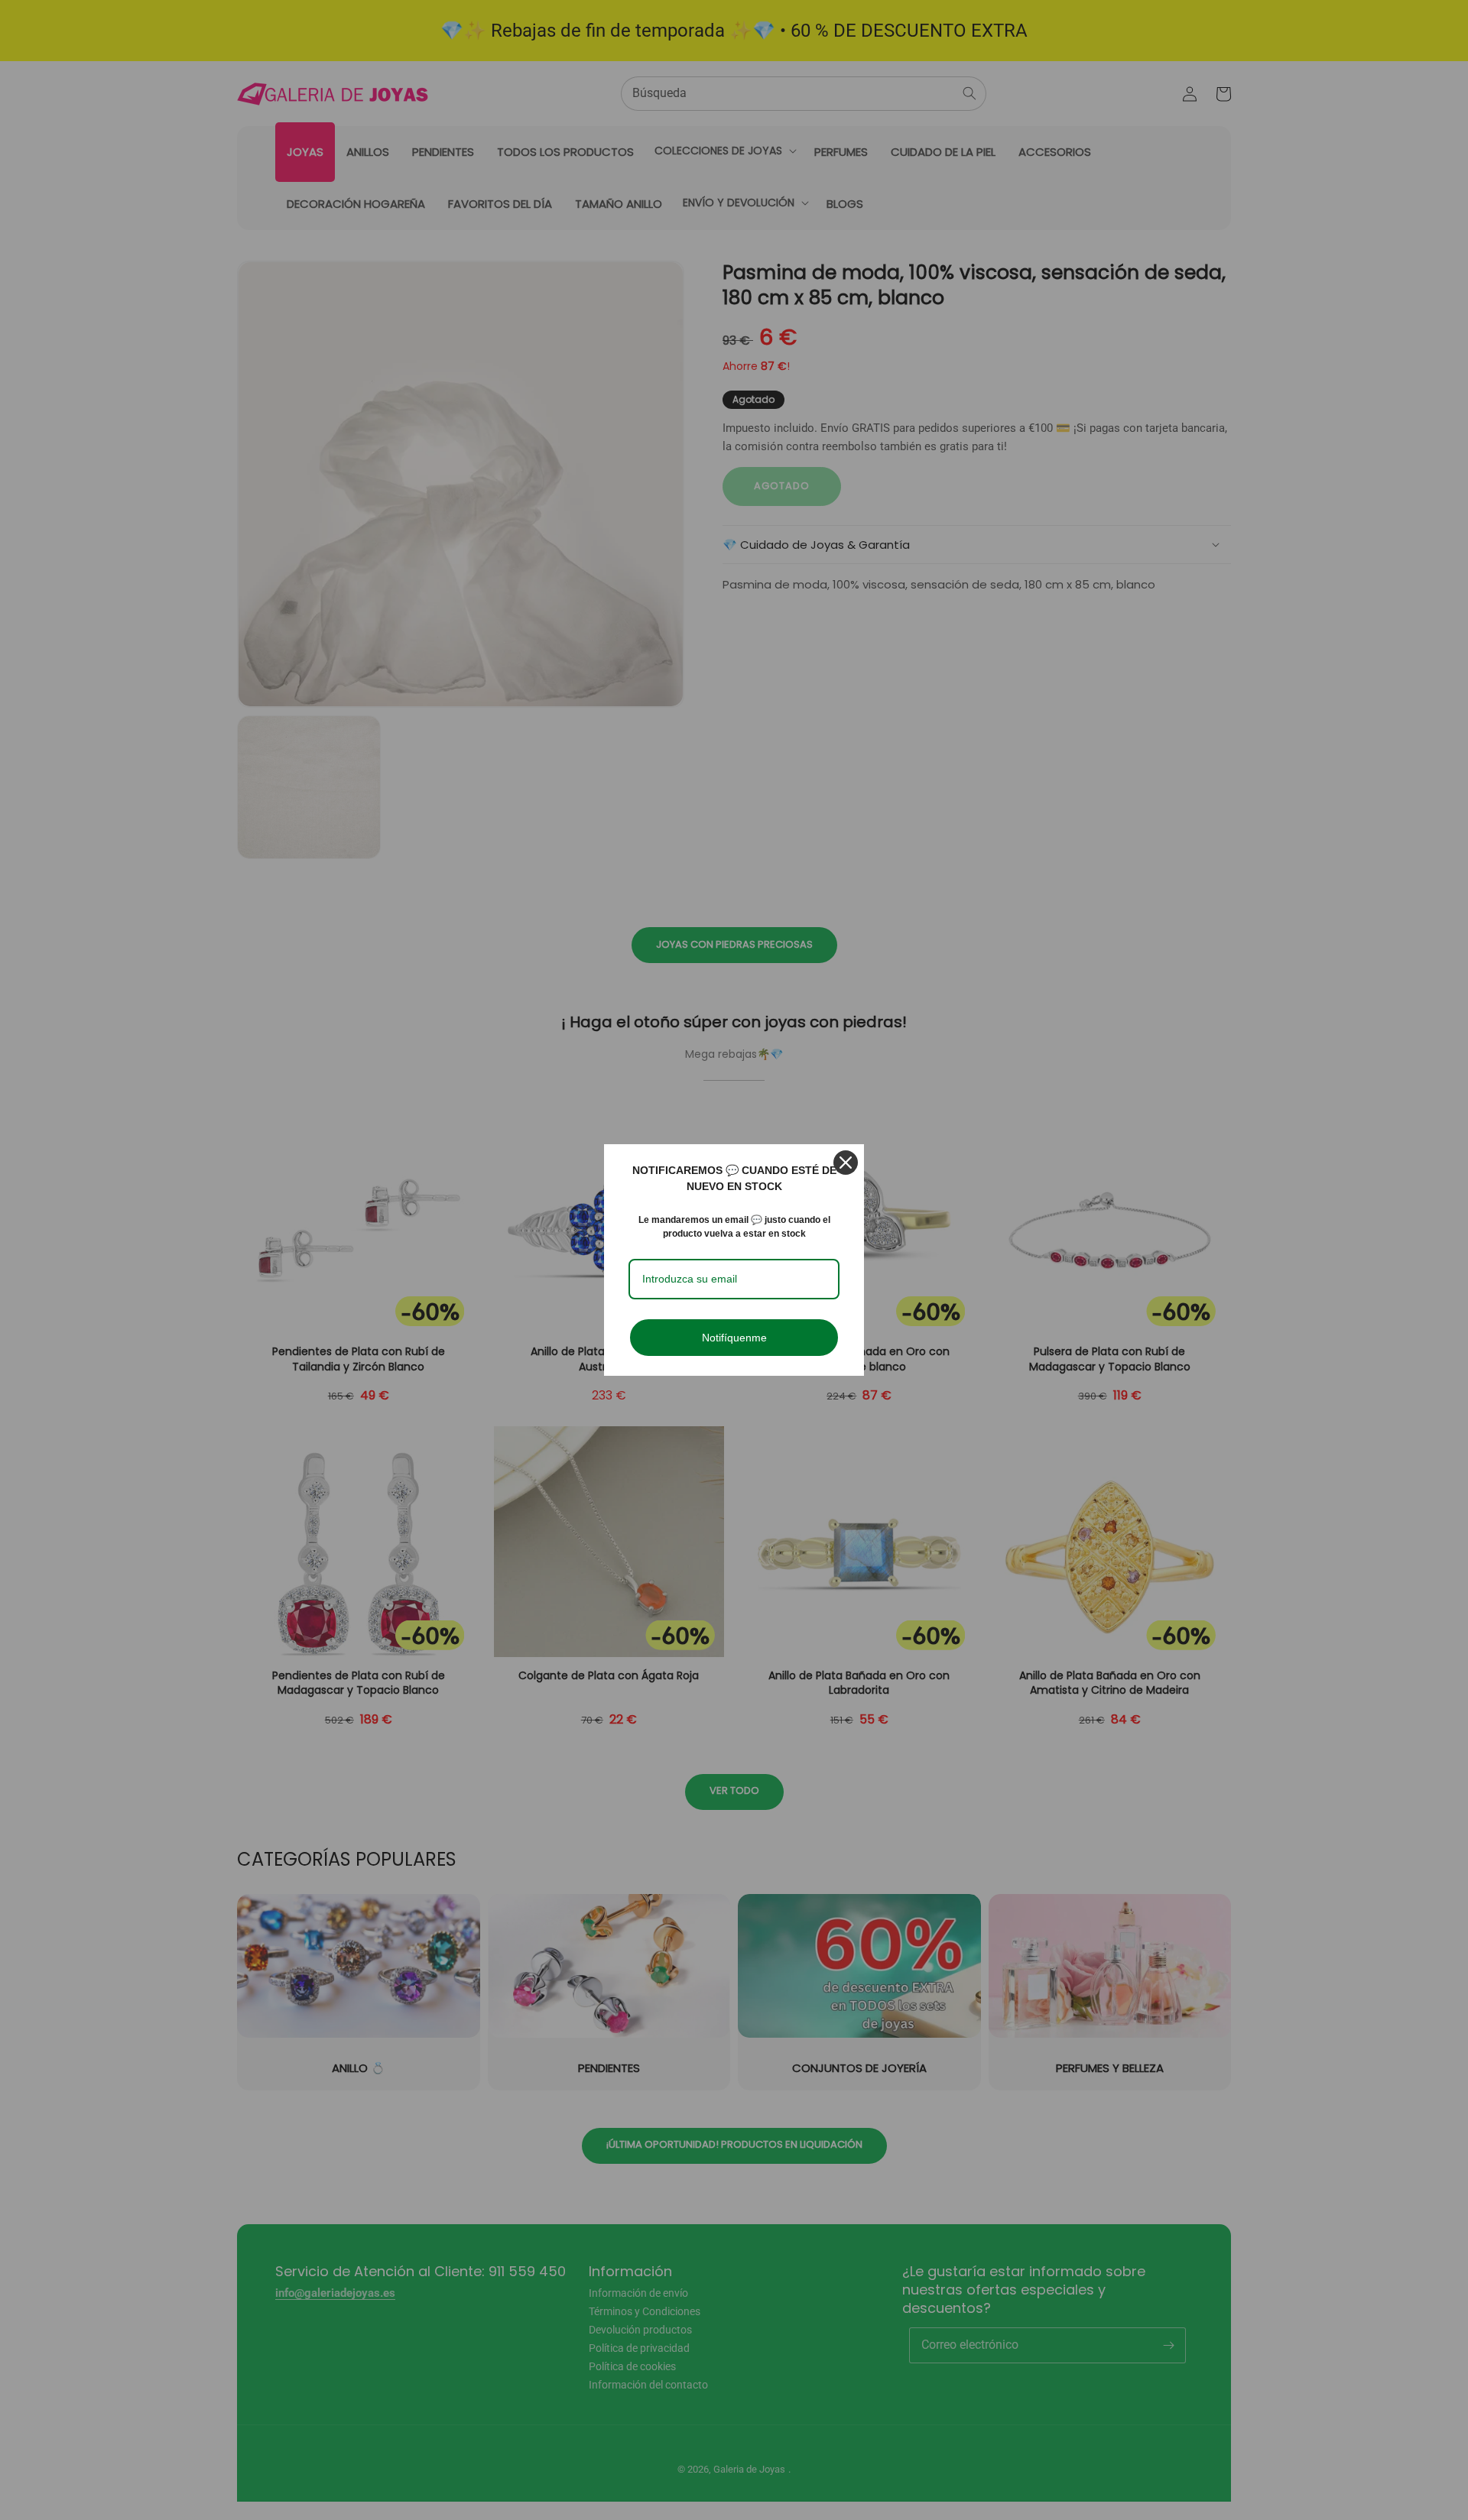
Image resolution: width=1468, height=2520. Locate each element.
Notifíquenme (734, 1338)
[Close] (846, 1163)
